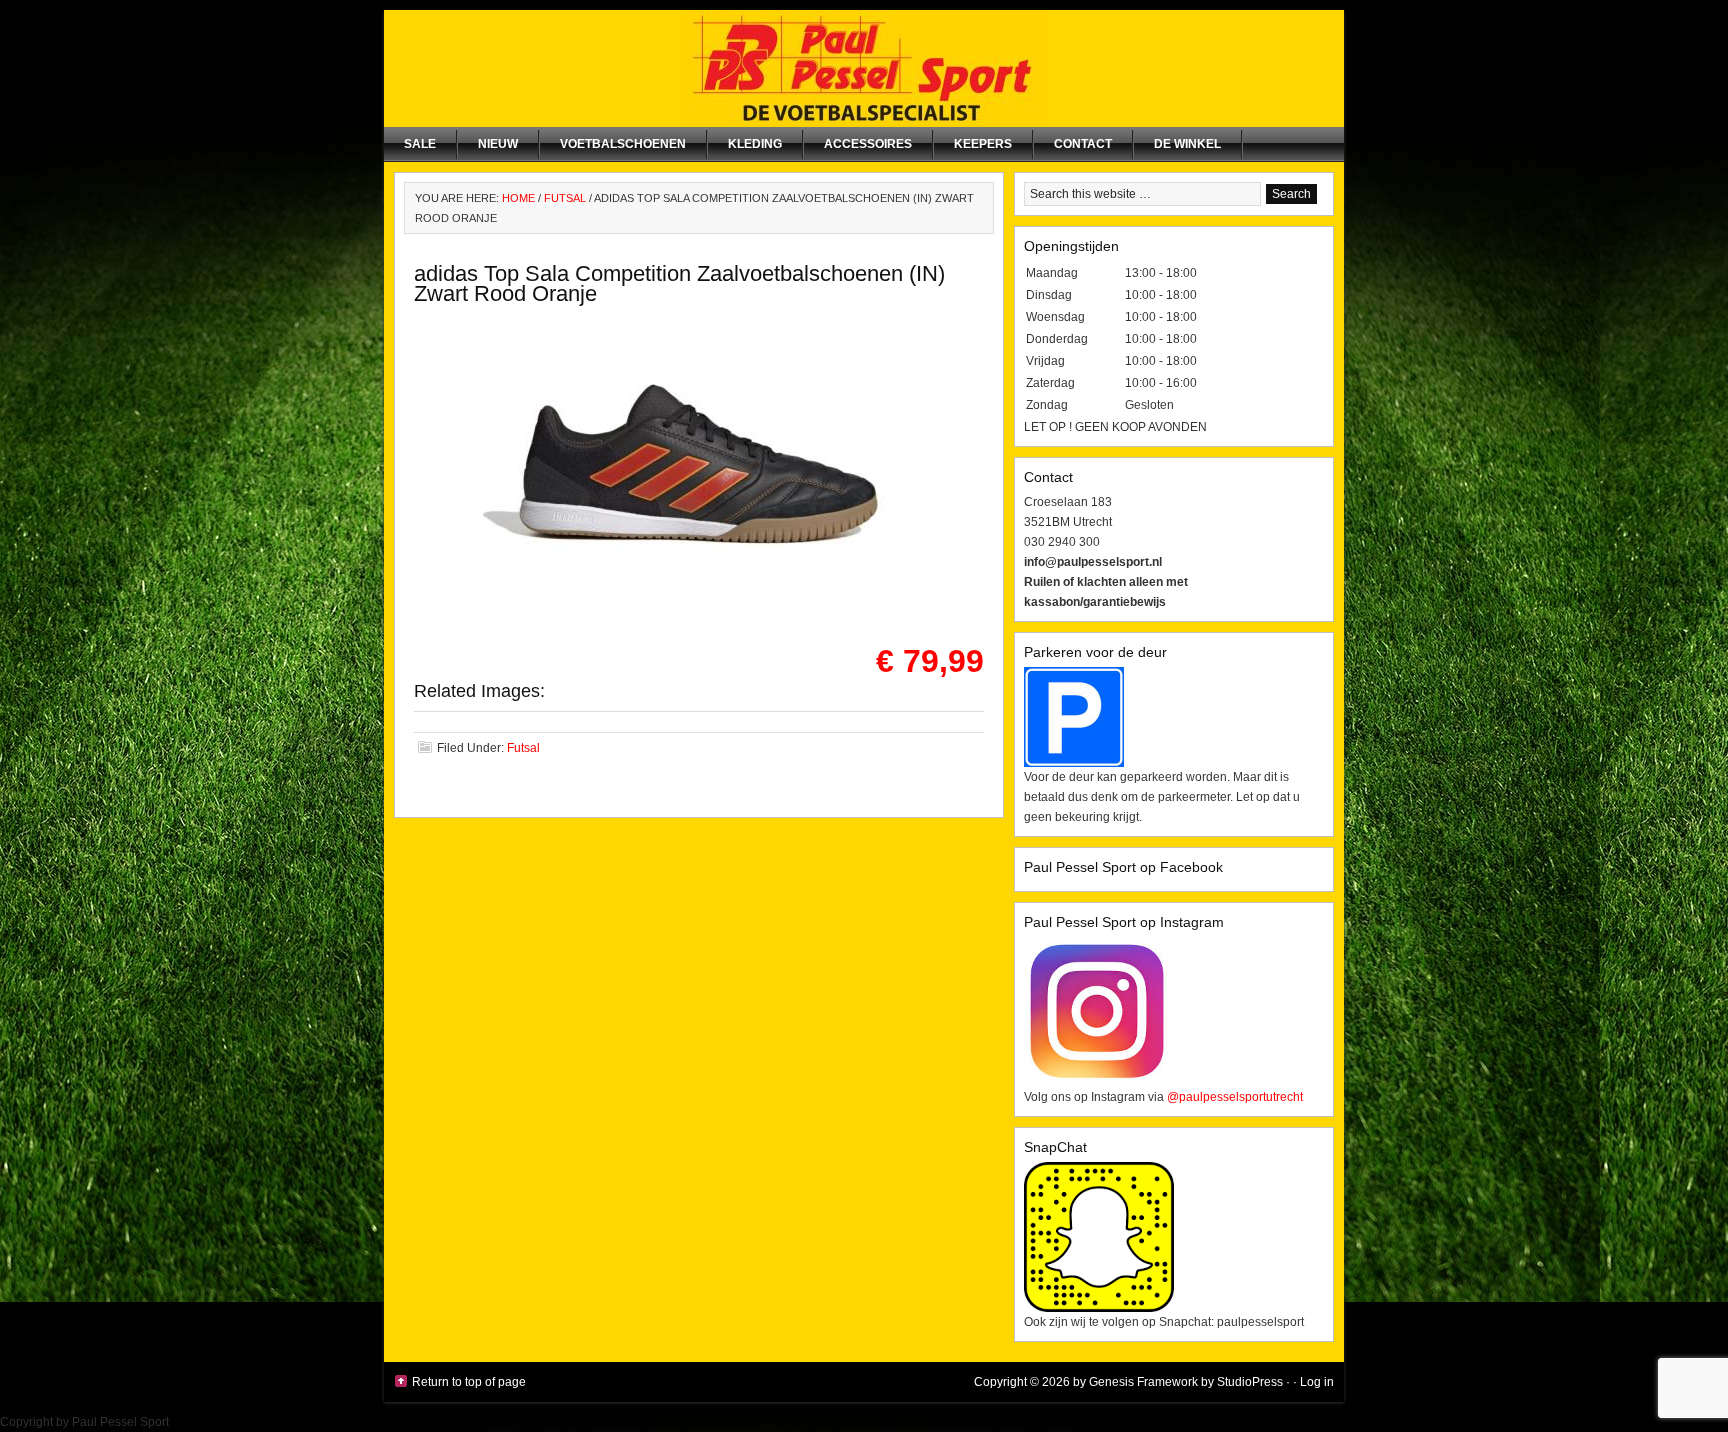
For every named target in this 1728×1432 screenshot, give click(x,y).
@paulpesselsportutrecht (1235, 1097)
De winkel (1187, 144)
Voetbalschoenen (623, 144)
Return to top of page (469, 1382)
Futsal (523, 748)
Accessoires (868, 144)
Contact (1083, 144)
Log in (1317, 1382)
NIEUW (498, 144)
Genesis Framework (1143, 1382)
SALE (420, 144)
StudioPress (1250, 1382)
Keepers (983, 144)
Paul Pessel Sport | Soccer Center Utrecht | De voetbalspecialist (864, 68)
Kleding (755, 144)
